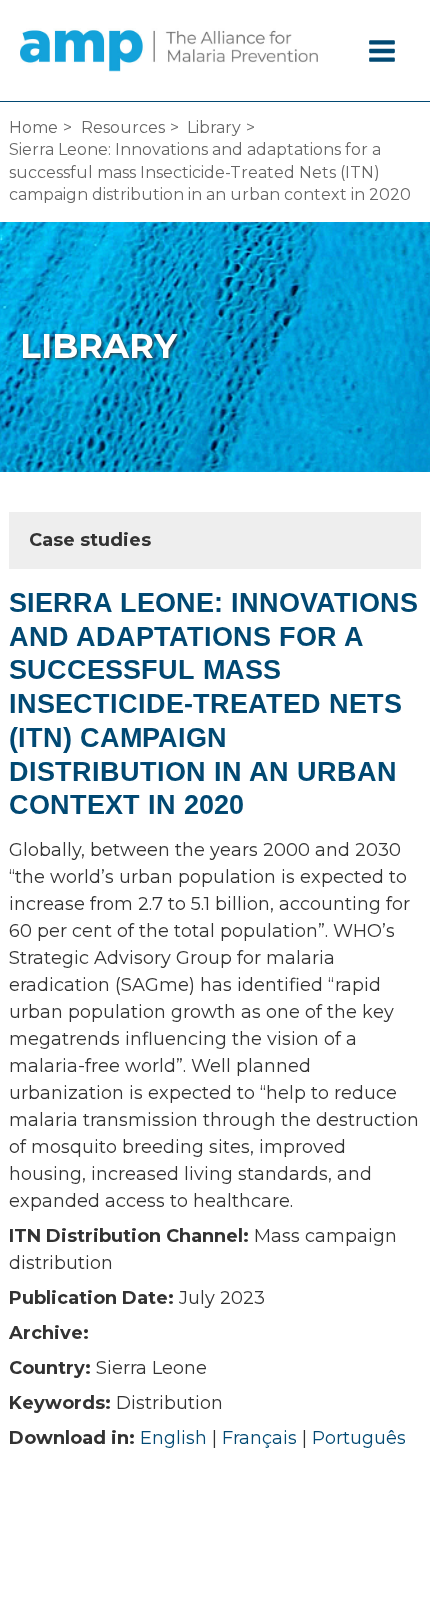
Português (359, 1438)
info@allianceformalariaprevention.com (215, 1542)
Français (259, 1438)
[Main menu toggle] (383, 51)
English (173, 1438)
